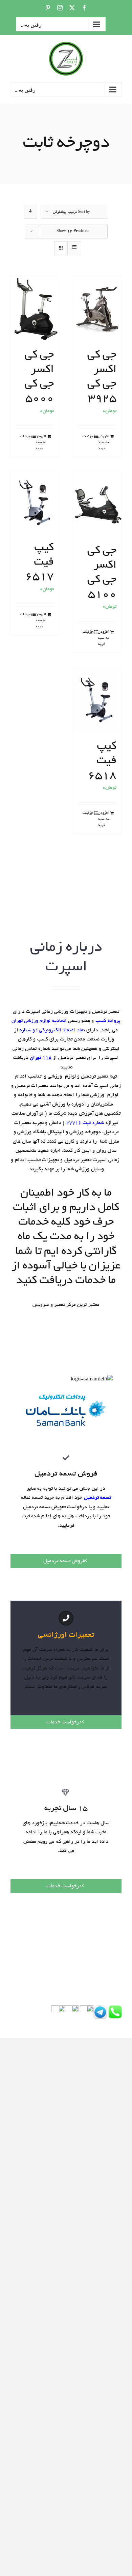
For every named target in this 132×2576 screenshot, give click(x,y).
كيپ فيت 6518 (102, 761)
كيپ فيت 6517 (40, 563)
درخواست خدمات (64, 1722)
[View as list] (74, 248)
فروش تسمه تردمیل (64, 1561)
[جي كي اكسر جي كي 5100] (97, 504)
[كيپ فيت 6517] (35, 503)
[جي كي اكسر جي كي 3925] (97, 309)
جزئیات (88, 436)
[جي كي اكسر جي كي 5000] (35, 309)
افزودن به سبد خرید (103, 442)
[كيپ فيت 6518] (97, 700)
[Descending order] (31, 212)
